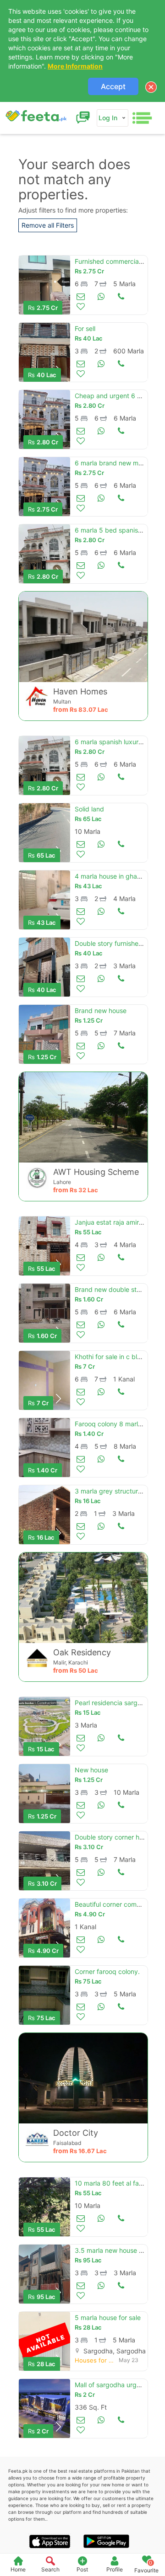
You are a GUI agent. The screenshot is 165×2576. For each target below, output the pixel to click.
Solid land (89, 809)
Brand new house (101, 1011)
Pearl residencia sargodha (114, 1703)
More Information (75, 66)
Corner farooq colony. (107, 1971)
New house (91, 1770)
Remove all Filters (48, 225)
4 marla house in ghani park (116, 876)
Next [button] (58, 1399)
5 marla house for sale (108, 2317)
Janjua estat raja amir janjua (116, 1222)
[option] (44, 285)
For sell (85, 328)
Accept (113, 86)
